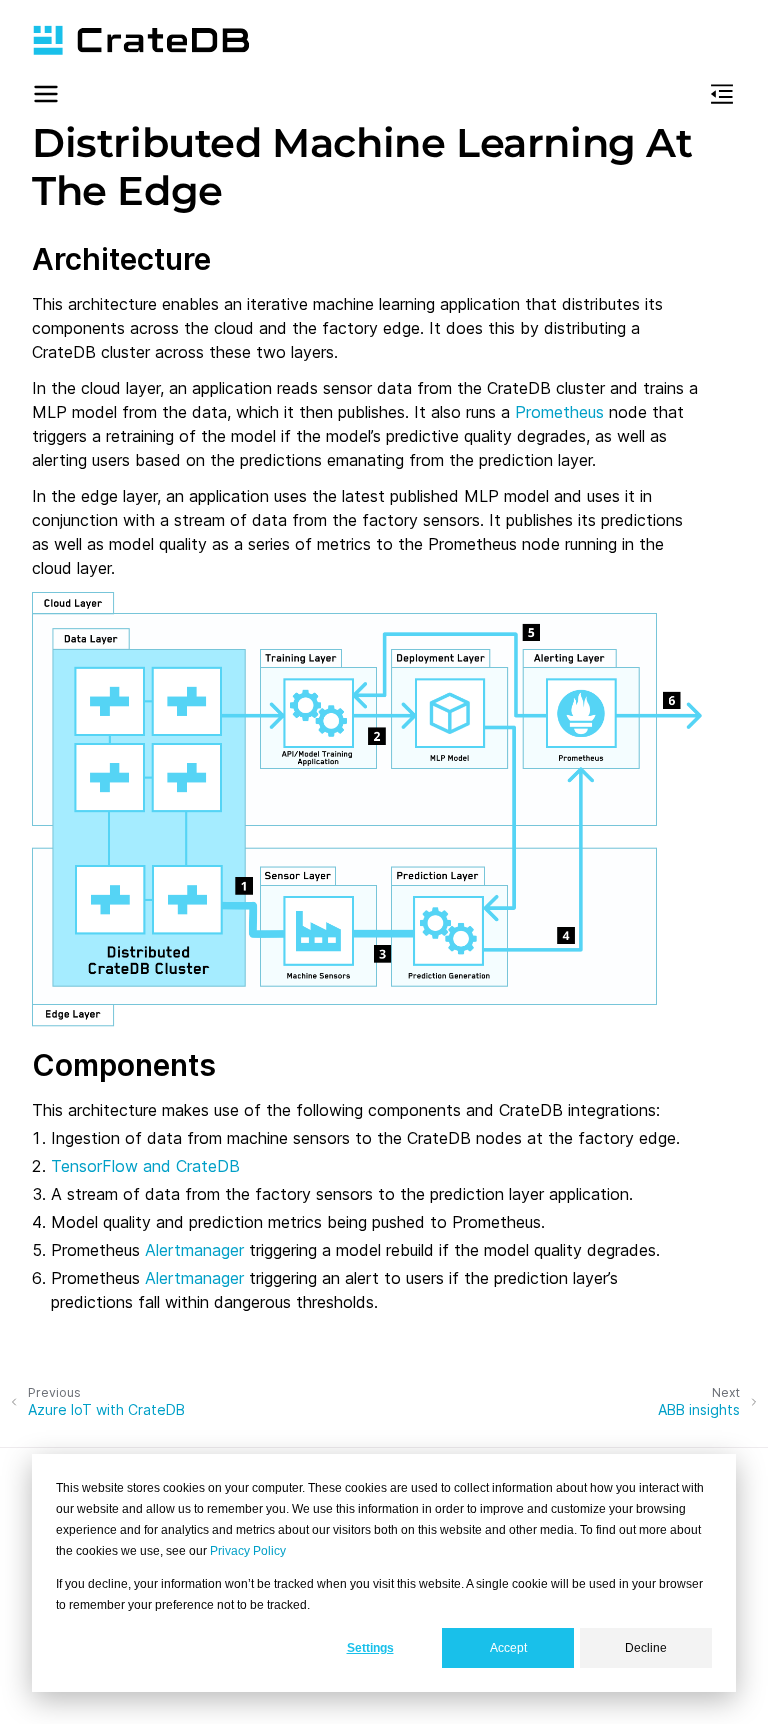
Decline (646, 1648)
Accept (508, 1648)
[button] (46, 97)
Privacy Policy (248, 1551)
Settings (370, 1648)
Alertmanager (194, 1250)
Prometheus (559, 412)
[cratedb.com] (141, 40)
